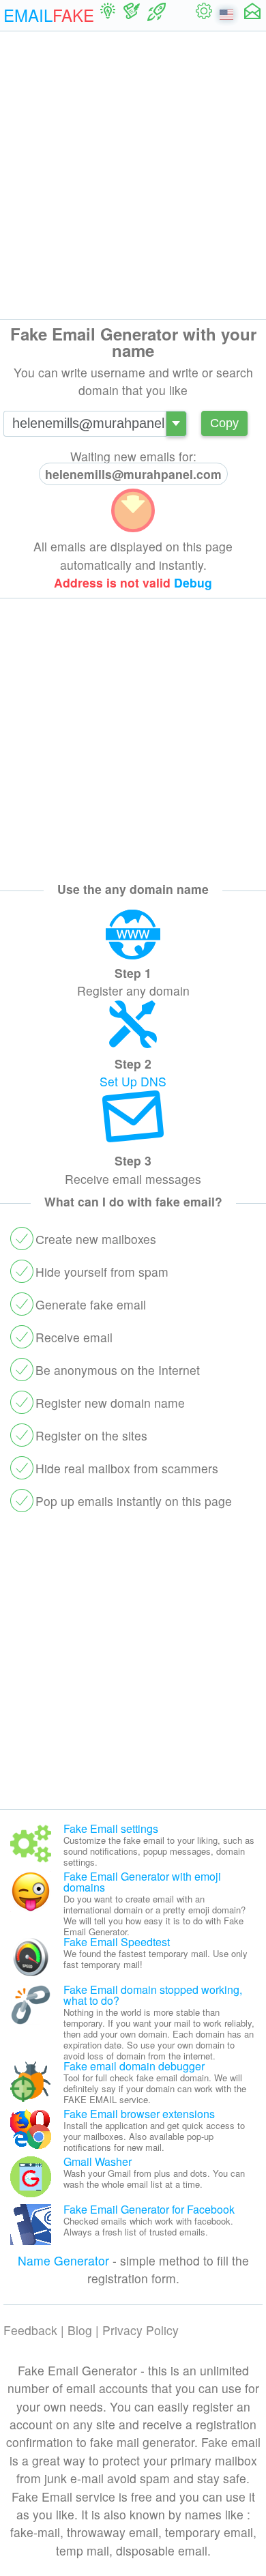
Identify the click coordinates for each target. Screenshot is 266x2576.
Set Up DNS (133, 1081)
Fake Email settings (111, 1828)
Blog (80, 2330)
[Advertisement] (133, 175)
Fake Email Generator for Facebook (149, 2209)
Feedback (30, 2330)
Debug (193, 582)
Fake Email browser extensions (139, 2114)
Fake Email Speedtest (117, 1942)
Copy (224, 423)
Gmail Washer (98, 2161)
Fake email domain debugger (134, 2066)
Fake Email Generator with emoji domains (142, 1882)
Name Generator (63, 2260)
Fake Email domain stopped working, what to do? (153, 1995)
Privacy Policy (141, 2330)
